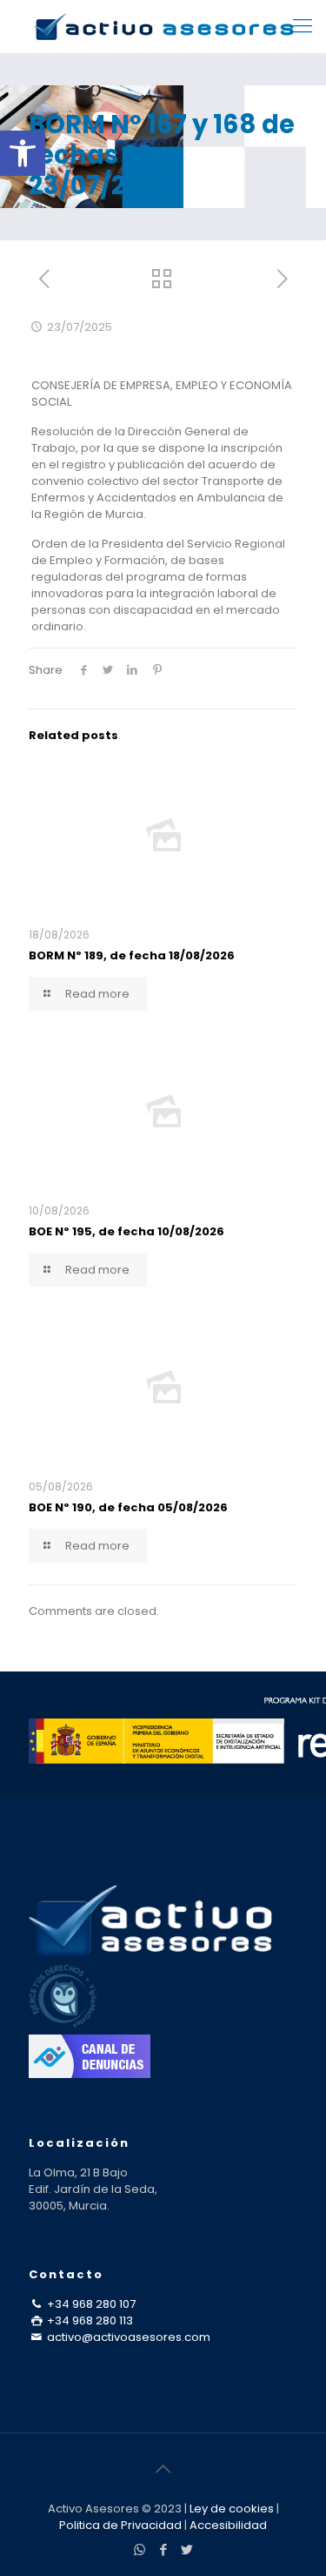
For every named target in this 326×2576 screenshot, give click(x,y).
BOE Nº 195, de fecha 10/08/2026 (126, 1231)
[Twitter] (186, 2549)
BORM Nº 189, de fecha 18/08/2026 (132, 955)
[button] (23, 153)
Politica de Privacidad (120, 2525)
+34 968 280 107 (90, 2304)
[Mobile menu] (303, 26)
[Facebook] (163, 2549)
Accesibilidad (228, 2525)
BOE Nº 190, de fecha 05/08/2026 (128, 1507)
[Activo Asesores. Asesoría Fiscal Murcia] (163, 26)
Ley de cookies (232, 2509)
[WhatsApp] (140, 2549)
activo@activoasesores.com (127, 2337)
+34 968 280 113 (89, 2320)
